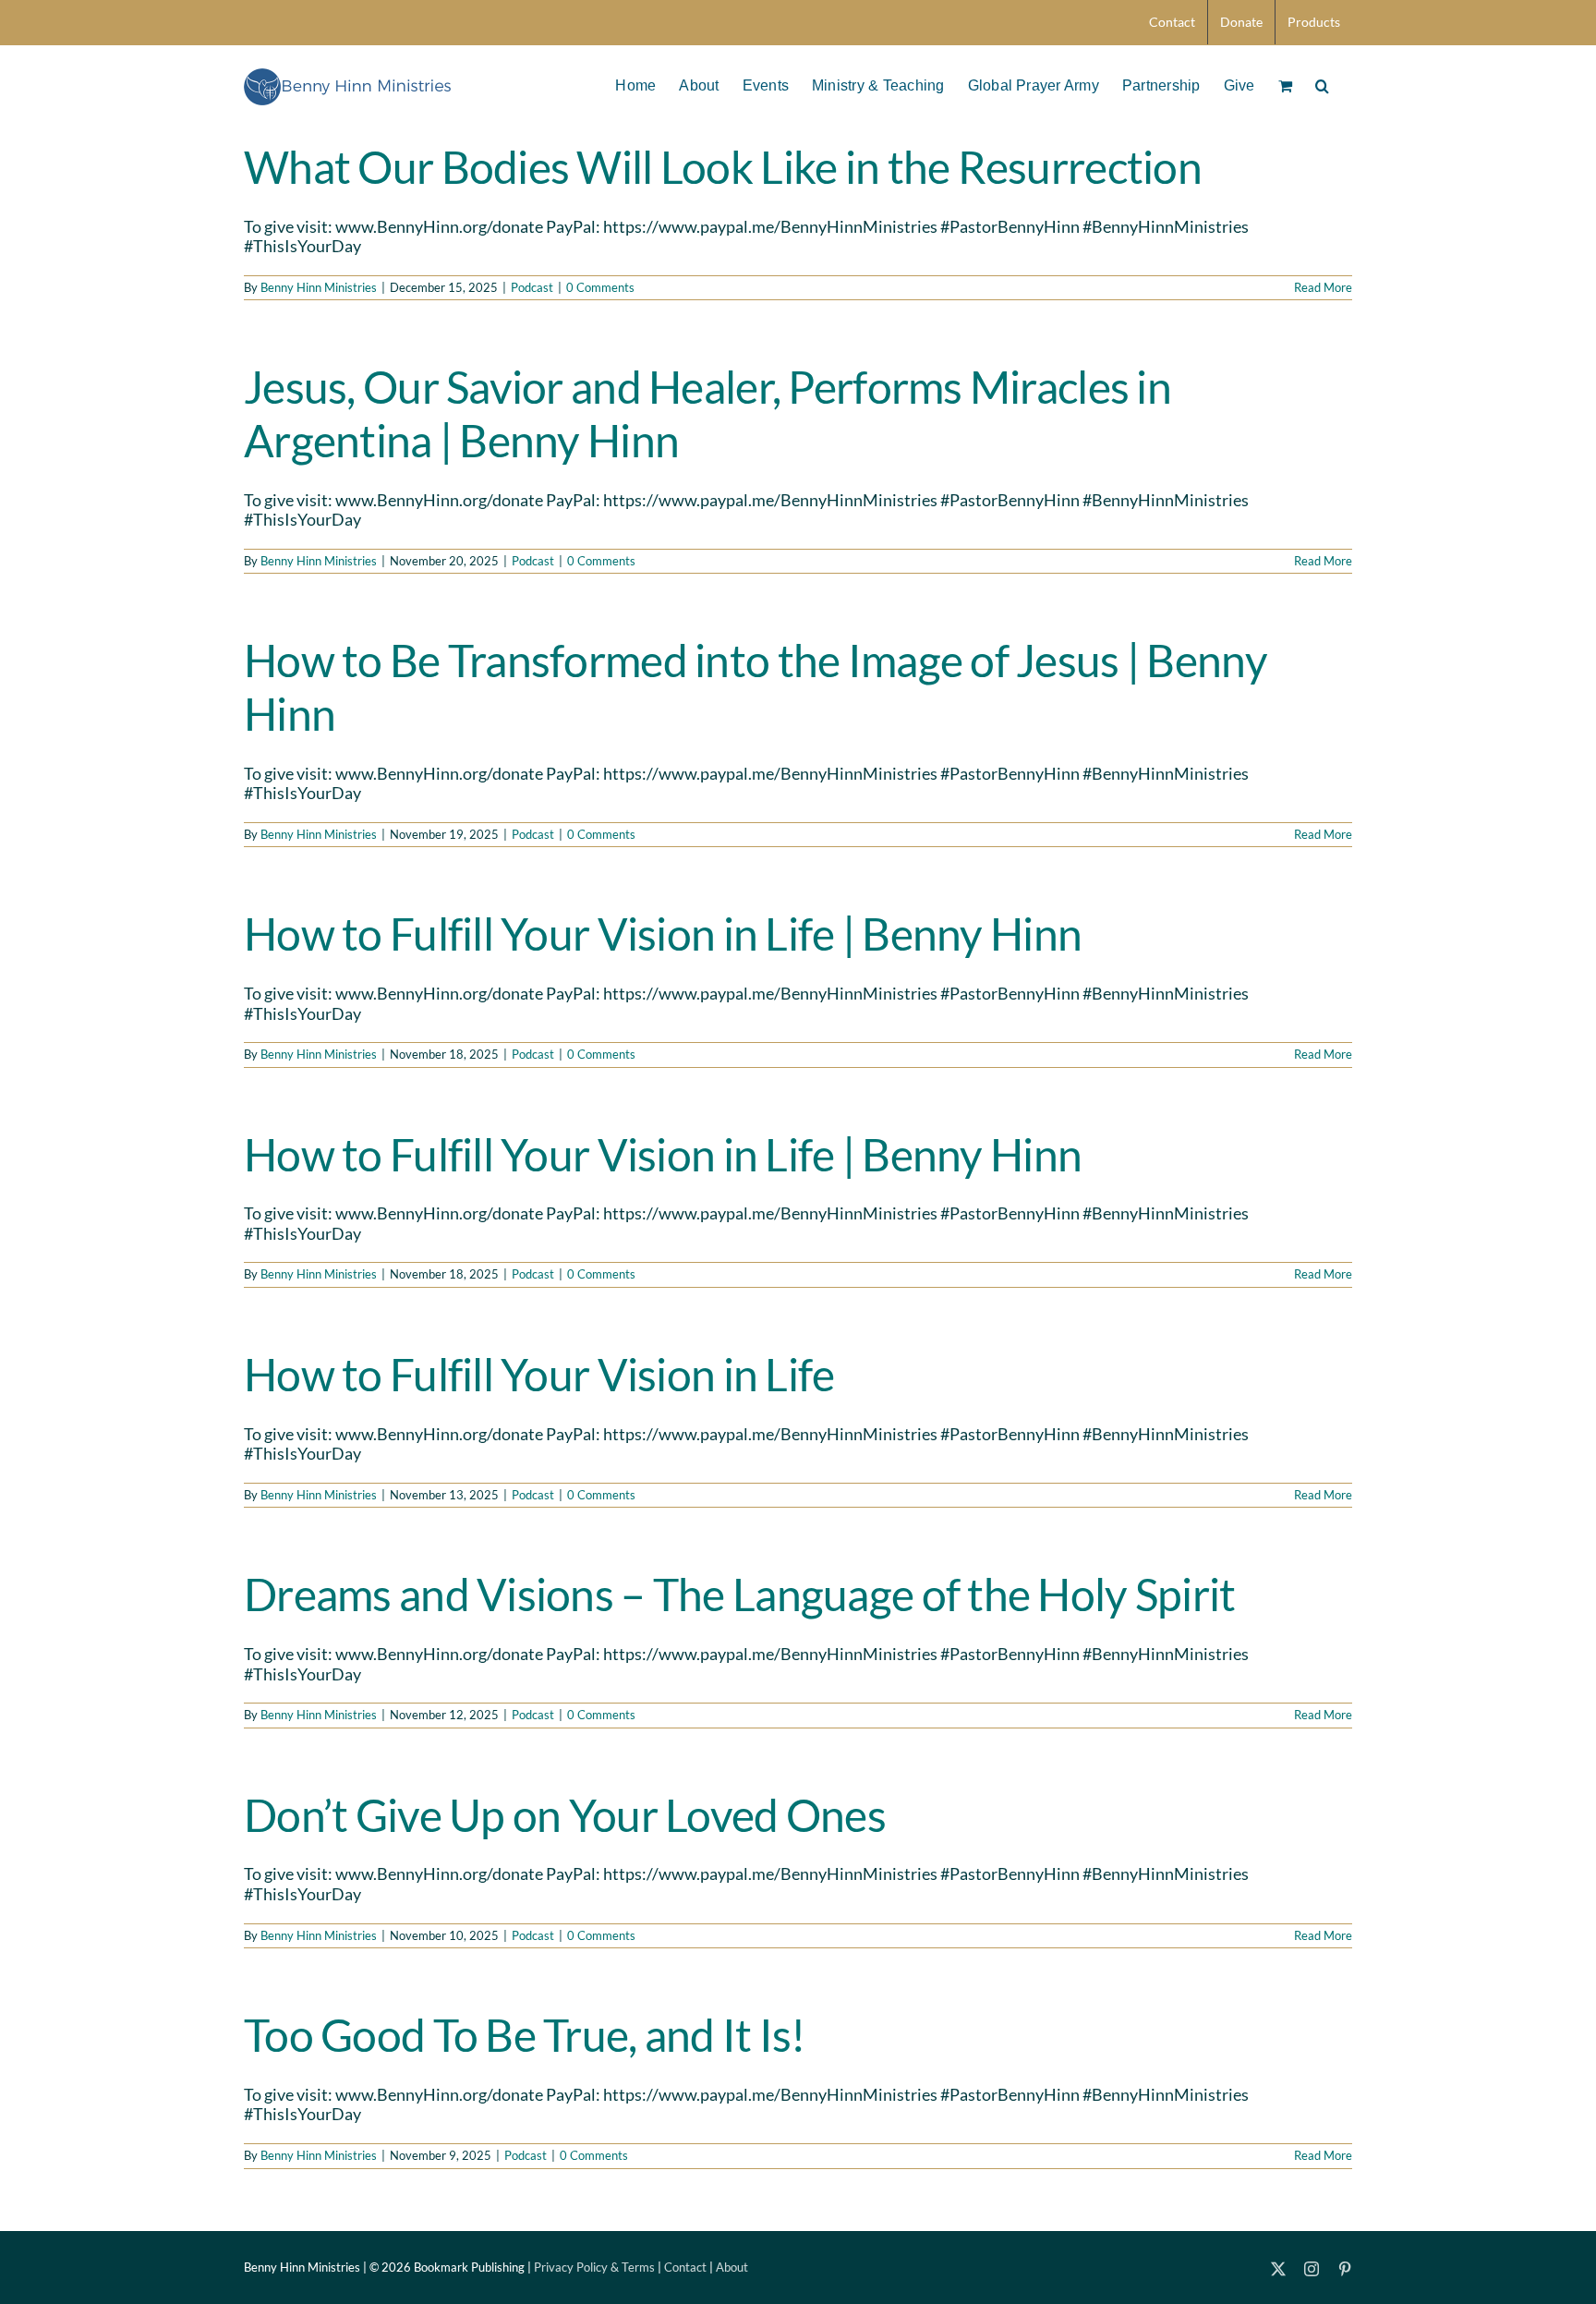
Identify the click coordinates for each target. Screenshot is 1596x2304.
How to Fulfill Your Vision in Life (539, 1374)
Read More (1323, 287)
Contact (685, 2267)
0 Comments (600, 287)
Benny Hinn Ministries (319, 287)
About (732, 2267)
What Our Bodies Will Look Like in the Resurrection (723, 167)
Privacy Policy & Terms (594, 2267)
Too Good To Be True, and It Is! (525, 2035)
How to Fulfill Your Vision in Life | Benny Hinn (663, 934)
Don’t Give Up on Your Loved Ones (565, 1815)
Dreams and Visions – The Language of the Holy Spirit (740, 1594)
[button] (1322, 84)
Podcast (532, 287)
